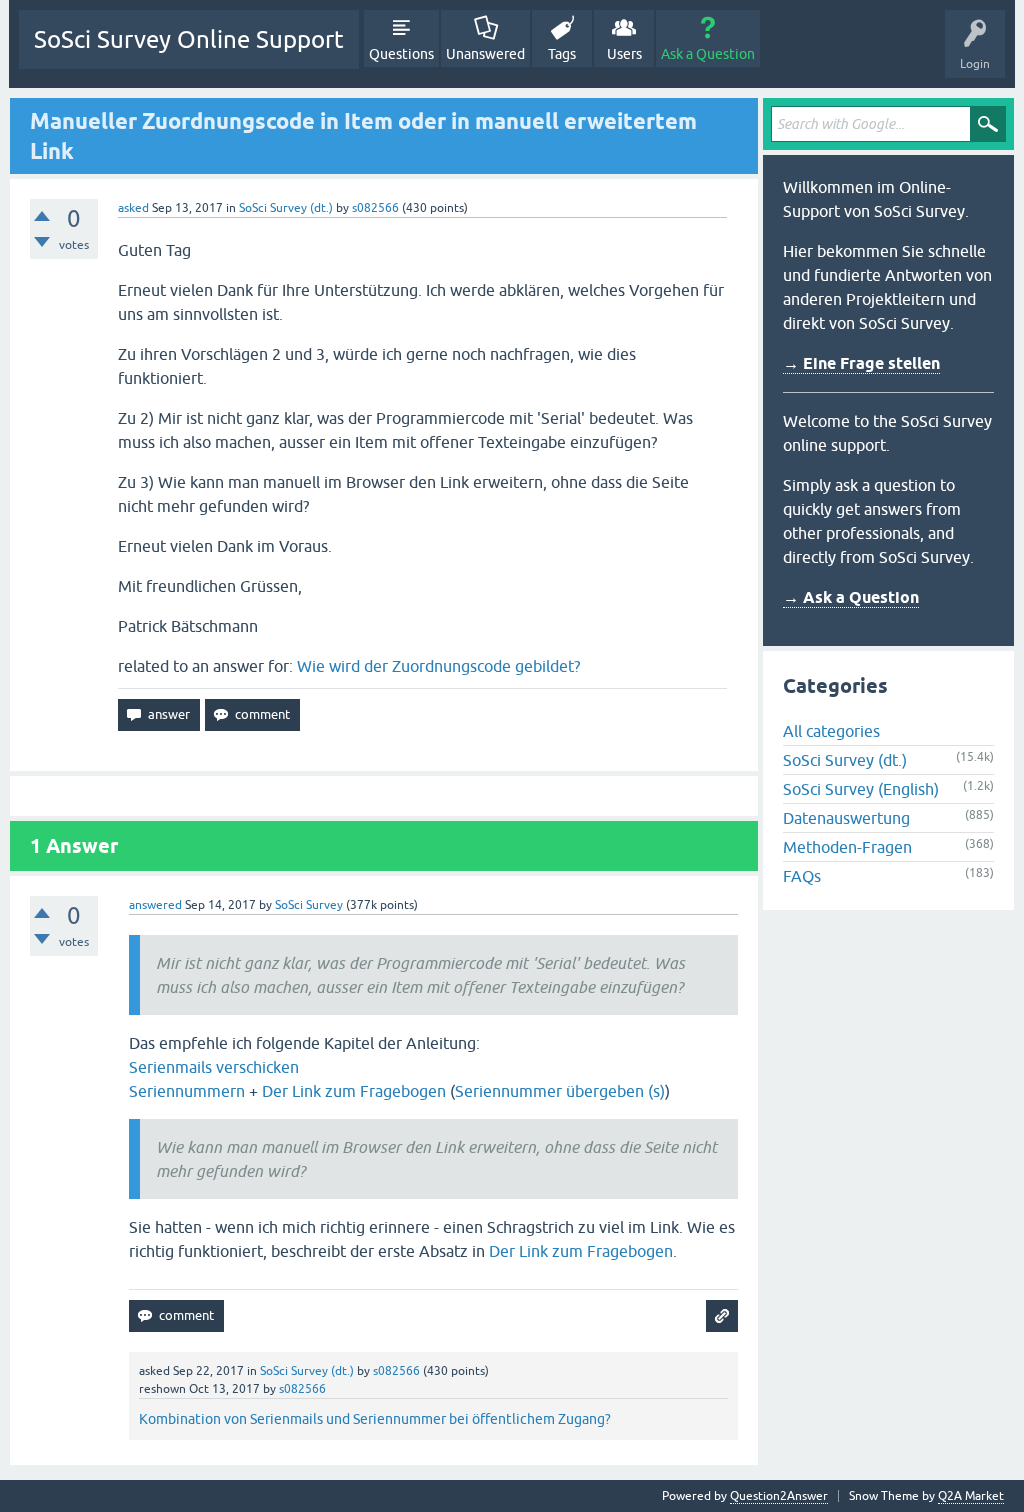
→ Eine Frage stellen (861, 363)
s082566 (375, 208)
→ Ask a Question (851, 597)
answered (155, 905)
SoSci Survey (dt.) (286, 208)
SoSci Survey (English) (861, 789)
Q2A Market (971, 1496)
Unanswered (485, 54)
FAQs (802, 876)
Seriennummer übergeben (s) (560, 1091)
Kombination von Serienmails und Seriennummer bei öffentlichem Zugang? (375, 1419)
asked (133, 208)
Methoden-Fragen (847, 847)
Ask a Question (708, 54)
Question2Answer (779, 1496)
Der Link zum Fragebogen (354, 1091)
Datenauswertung (846, 818)
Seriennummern (187, 1091)
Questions (401, 54)
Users (624, 54)
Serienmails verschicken (214, 1067)
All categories (831, 731)
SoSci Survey (309, 905)
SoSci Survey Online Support (189, 39)
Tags (562, 54)
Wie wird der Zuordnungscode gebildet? (438, 666)
